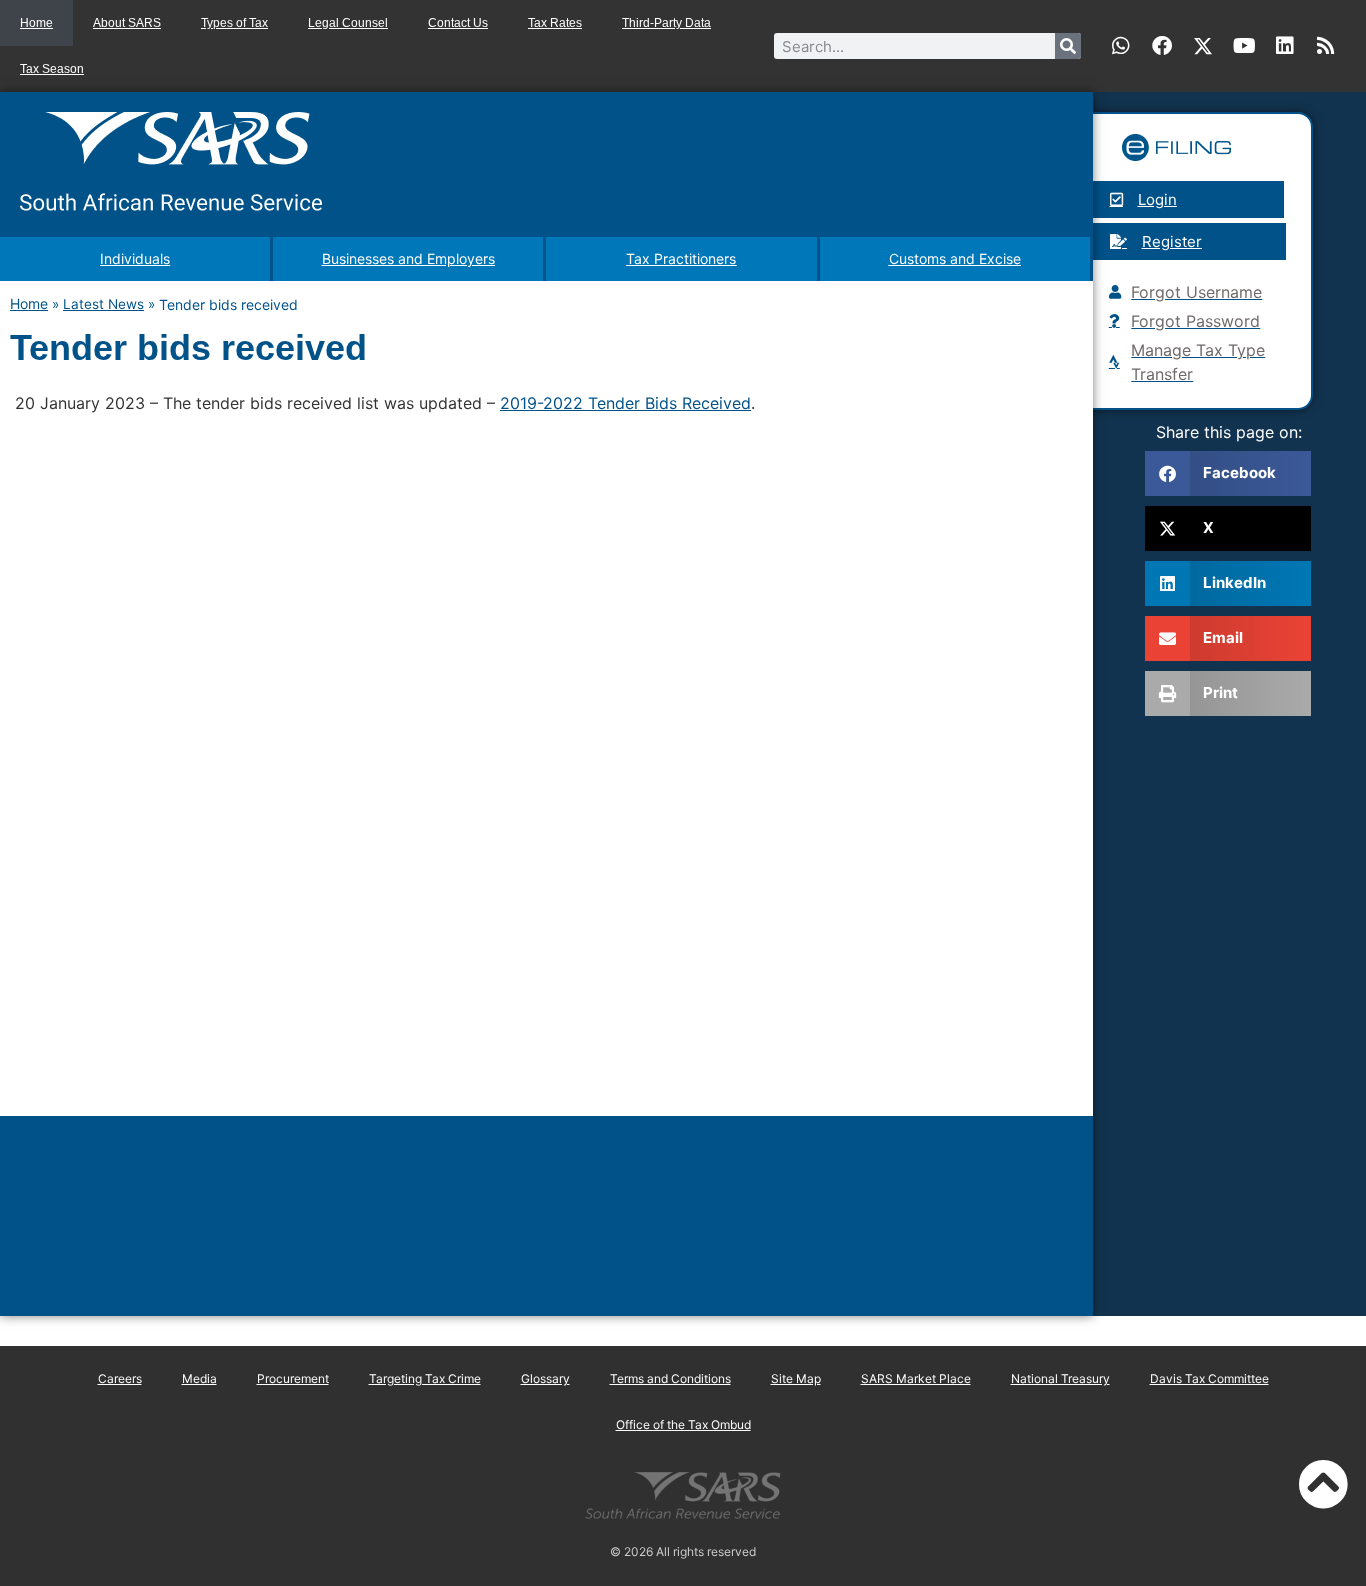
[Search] (1068, 46)
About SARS (127, 23)
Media (199, 1378)
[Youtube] (1244, 46)
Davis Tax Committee (1209, 1378)
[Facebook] (1162, 46)
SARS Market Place (916, 1378)
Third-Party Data (666, 23)
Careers (120, 1378)
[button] (1228, 473)
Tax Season (52, 69)
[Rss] (1326, 46)
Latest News (103, 304)
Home (36, 23)
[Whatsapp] (1121, 46)
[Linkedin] (1285, 46)
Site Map (796, 1378)
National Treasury (1060, 1378)
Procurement (293, 1378)
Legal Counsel (348, 23)
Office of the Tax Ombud (683, 1424)
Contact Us (458, 23)
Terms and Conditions (670, 1378)
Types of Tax (234, 23)
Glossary (545, 1378)
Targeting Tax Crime (425, 1378)
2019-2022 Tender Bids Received (625, 403)
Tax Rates (555, 23)
